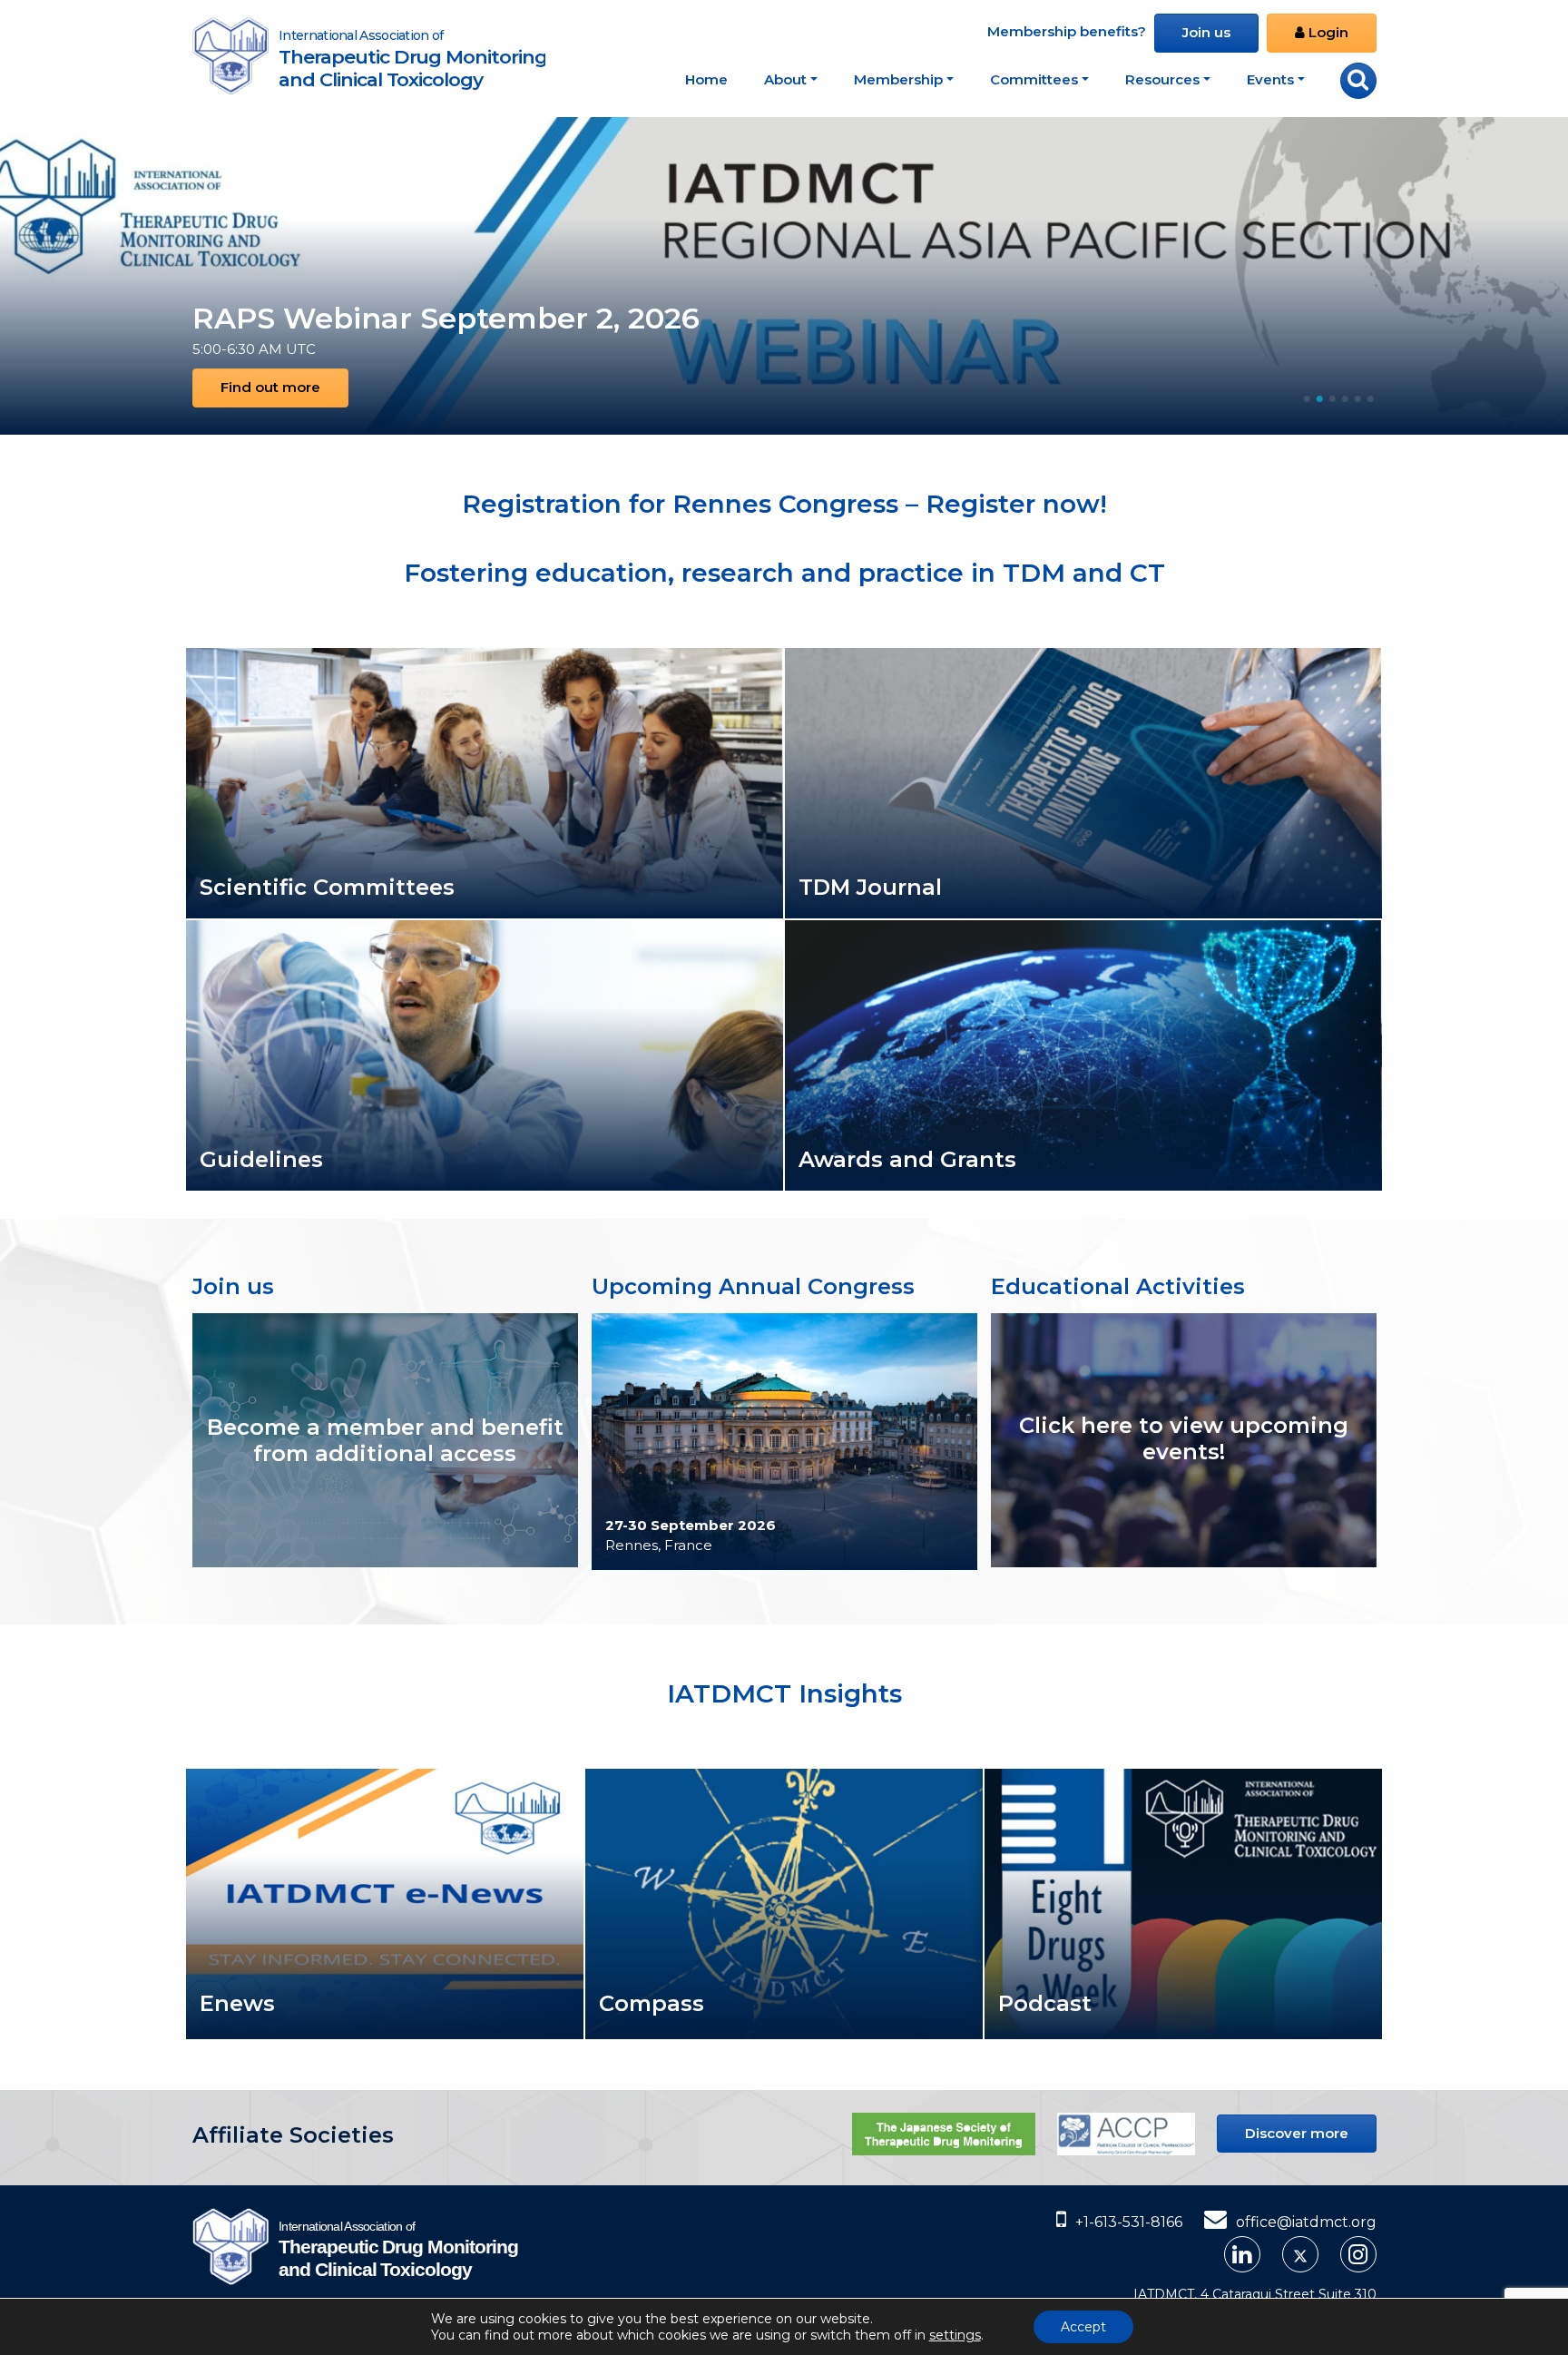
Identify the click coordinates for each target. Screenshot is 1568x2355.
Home (706, 79)
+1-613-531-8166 (1129, 2222)
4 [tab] (1345, 395)
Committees (1034, 79)
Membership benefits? (1067, 31)
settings (955, 2335)
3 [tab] (1332, 395)
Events (1270, 79)
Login (1327, 32)
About (785, 79)
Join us (1206, 32)
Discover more (1297, 2133)
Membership (898, 79)
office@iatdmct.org (1306, 2222)
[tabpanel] (784, 276)
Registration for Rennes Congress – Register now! (784, 504)
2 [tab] (1319, 395)
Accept (1083, 2327)
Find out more (270, 387)
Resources (1162, 79)
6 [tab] (1370, 395)
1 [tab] (1307, 395)
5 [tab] (1357, 395)
